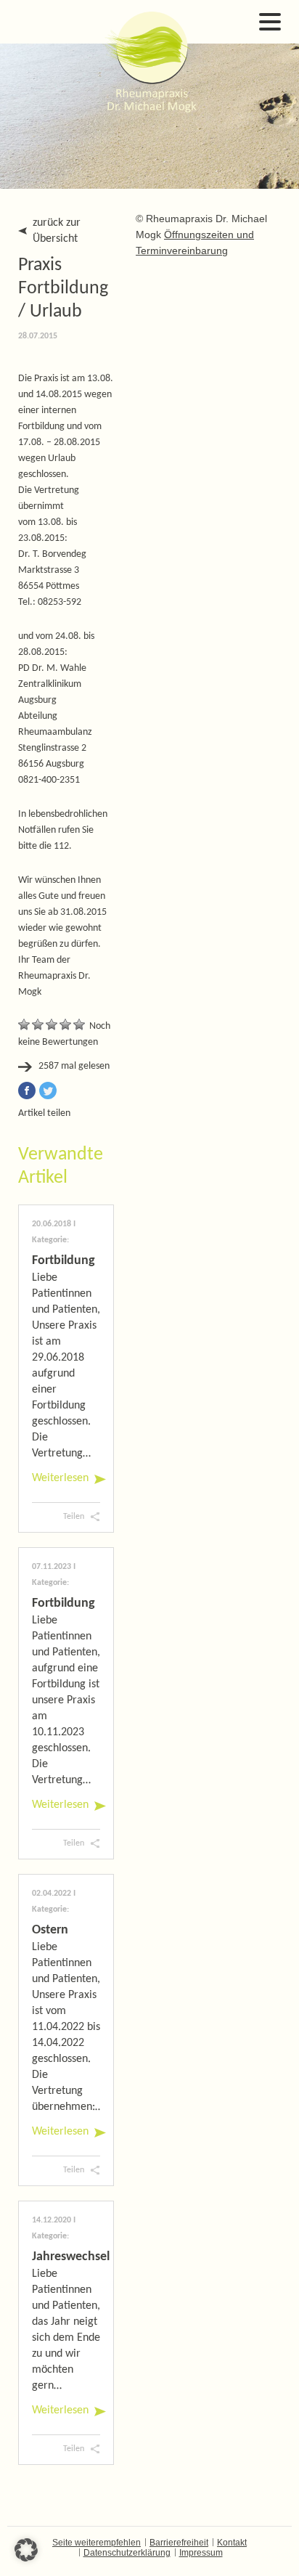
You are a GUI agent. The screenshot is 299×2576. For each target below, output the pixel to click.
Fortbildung (64, 1261)
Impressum (201, 2553)
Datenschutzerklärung (127, 2553)
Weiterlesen (60, 1478)
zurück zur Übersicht (57, 231)
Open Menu (270, 22)
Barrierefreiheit (179, 2543)
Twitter (48, 1091)
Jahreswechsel (71, 2257)
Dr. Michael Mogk (149, 62)
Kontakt (232, 2543)
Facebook (27, 1091)
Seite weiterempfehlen (97, 2543)
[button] (26, 2550)
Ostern (50, 1930)
